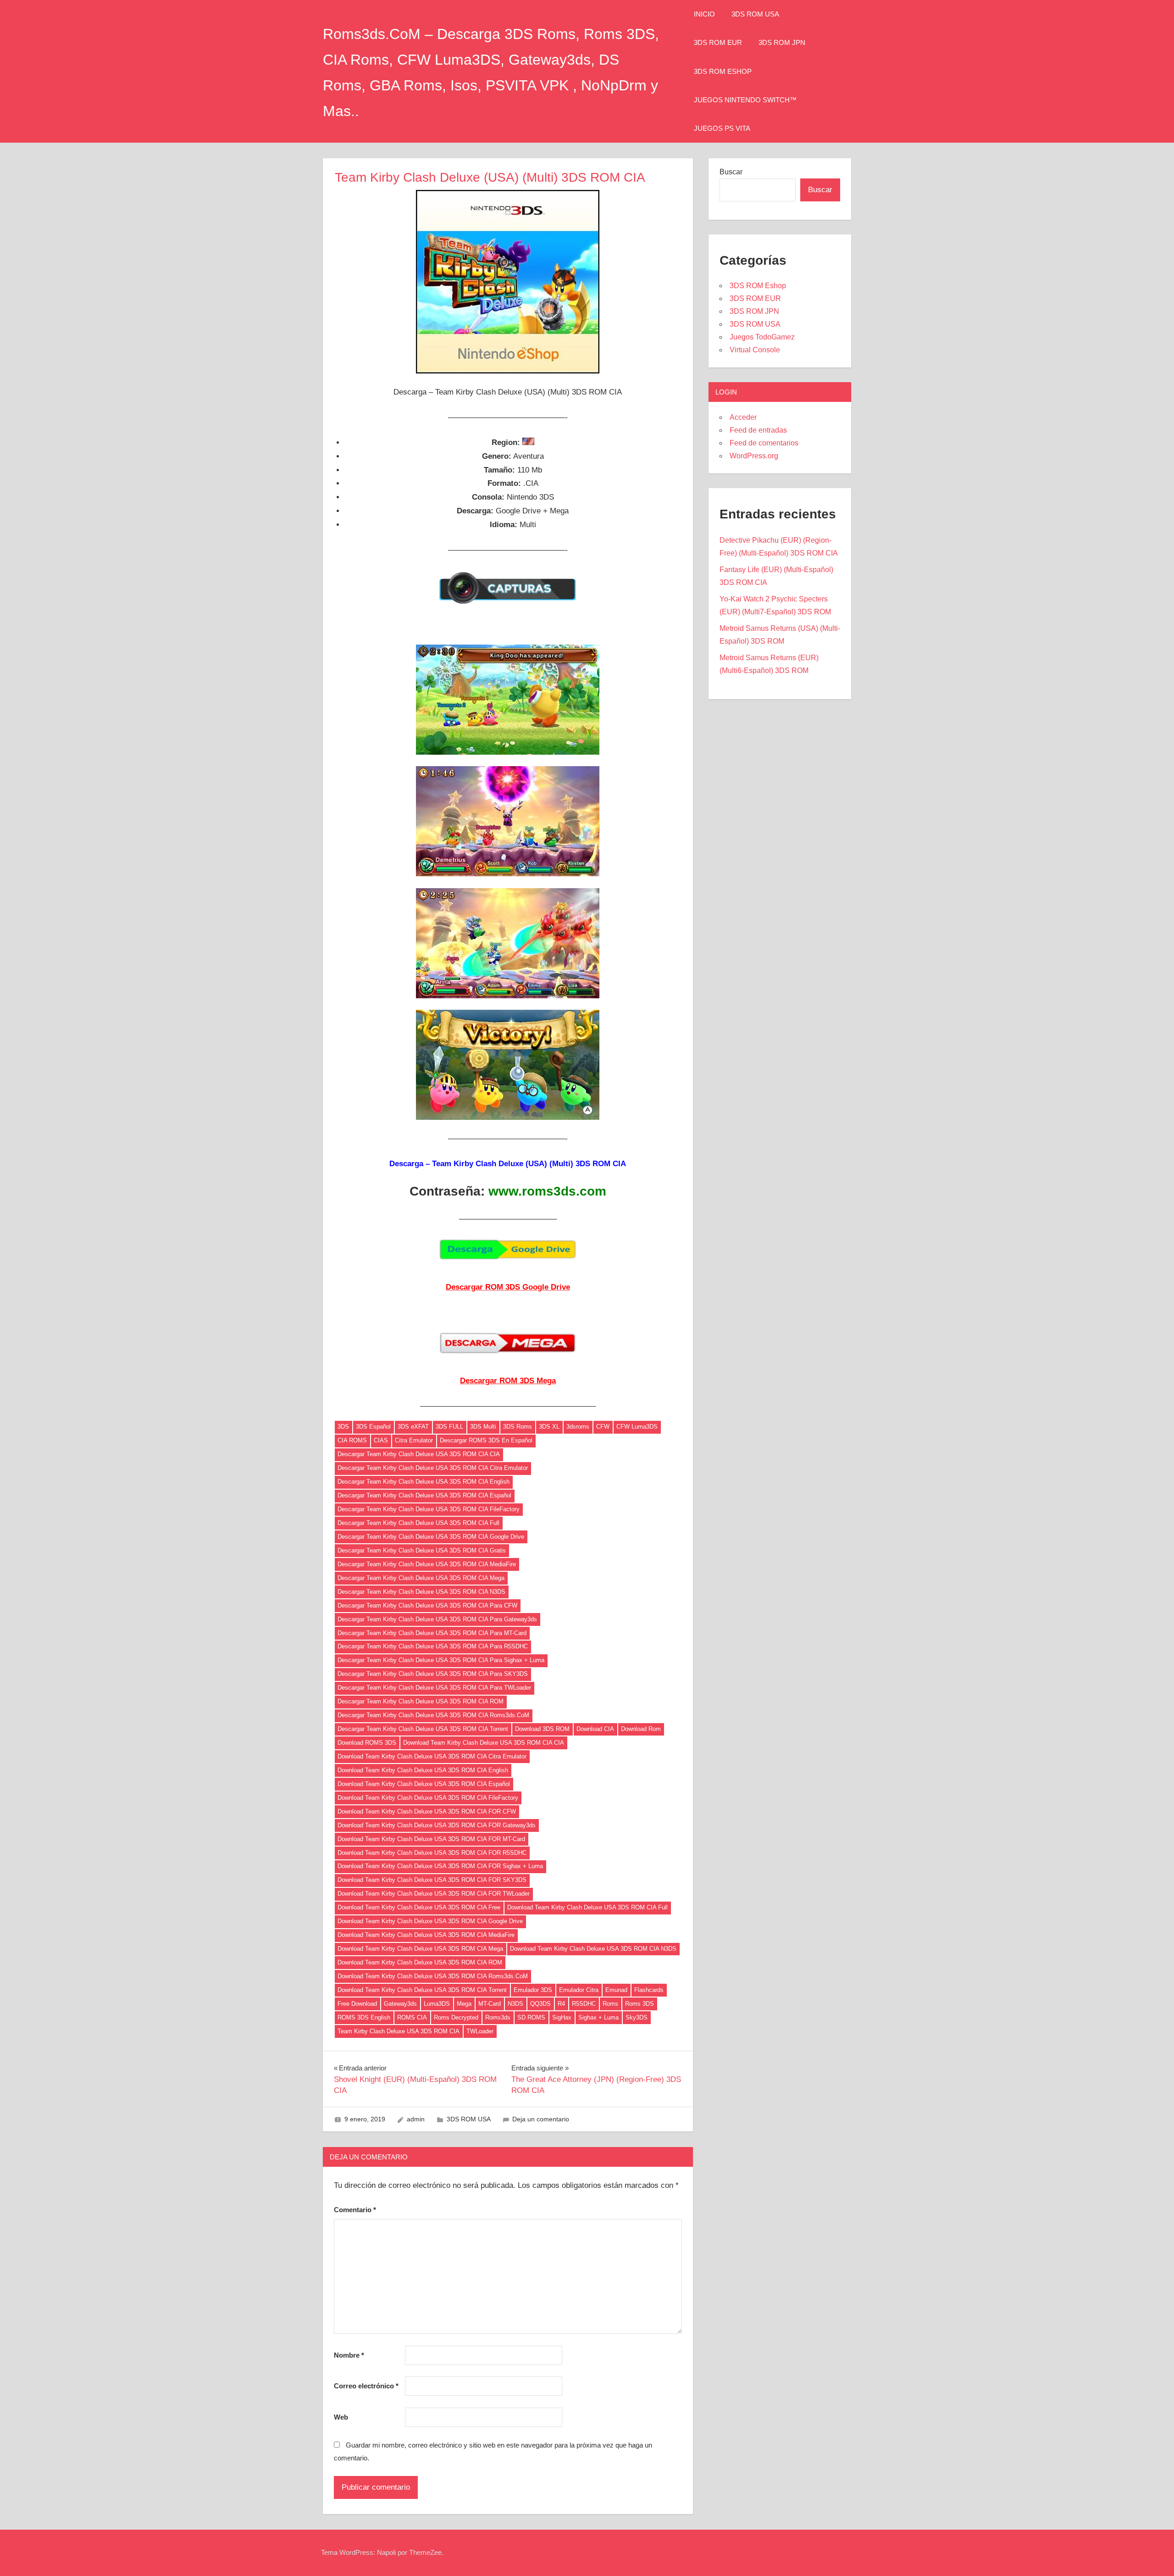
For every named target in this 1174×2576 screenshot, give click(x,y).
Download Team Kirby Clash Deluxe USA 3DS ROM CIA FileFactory (428, 1798)
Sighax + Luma (598, 2017)
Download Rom (641, 1729)
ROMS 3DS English (364, 2017)
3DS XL (549, 1427)
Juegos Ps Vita (722, 128)
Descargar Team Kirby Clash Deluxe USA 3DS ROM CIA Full (418, 1523)
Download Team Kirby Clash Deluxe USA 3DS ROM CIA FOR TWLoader (434, 1894)
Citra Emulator (414, 1440)
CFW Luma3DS (637, 1427)
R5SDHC (584, 2004)
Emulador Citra (579, 1990)
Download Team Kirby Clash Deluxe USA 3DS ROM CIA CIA (484, 1743)
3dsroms (578, 1427)
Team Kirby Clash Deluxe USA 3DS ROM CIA (399, 2031)
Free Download (357, 2004)
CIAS (381, 1440)
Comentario (355, 2210)
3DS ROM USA (755, 14)
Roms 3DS (640, 2004)
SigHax (562, 2017)
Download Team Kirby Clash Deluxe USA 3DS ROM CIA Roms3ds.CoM (433, 1976)
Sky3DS (637, 2017)
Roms (610, 2004)
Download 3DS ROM (542, 1729)
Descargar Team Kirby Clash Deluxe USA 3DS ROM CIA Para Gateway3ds (437, 1619)
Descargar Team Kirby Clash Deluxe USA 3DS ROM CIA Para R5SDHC (433, 1646)
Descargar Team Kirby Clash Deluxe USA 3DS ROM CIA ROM (421, 1701)
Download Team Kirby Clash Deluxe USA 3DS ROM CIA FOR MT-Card (431, 1839)
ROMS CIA (412, 2017)
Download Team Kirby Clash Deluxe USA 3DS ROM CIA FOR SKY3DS (432, 1880)
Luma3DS (437, 2004)
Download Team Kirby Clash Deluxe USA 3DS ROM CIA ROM (420, 1962)
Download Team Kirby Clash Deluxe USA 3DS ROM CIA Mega (420, 1949)
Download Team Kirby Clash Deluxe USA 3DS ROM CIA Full (587, 1907)
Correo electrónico (366, 2386)
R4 (561, 2004)
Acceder (743, 417)
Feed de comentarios (764, 443)
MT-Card (490, 2004)
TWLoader (480, 2031)
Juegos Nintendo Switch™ (745, 100)
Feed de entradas (758, 430)
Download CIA (595, 1729)
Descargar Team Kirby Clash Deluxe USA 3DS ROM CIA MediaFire (427, 1564)
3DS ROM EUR (718, 42)
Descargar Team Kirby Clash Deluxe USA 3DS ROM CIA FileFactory (429, 1509)
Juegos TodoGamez (762, 337)
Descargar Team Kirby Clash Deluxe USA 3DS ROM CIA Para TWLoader (434, 1688)
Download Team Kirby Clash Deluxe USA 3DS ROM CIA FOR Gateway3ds (437, 1825)
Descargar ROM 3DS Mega (508, 1381)
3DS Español (373, 1427)
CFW (603, 1427)
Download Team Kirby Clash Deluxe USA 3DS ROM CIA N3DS (593, 1949)
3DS (343, 1427)
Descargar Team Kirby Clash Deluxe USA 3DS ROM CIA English (424, 1482)
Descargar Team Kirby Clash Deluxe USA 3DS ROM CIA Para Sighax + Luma (441, 1660)
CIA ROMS (352, 1440)
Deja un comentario (541, 2119)
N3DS (515, 2004)
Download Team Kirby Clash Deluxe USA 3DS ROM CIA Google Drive (430, 1921)
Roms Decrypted (456, 2017)
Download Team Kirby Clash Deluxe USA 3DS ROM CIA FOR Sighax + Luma (440, 1866)
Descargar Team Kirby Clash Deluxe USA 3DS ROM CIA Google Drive (431, 1537)
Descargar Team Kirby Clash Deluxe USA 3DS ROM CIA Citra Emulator (433, 1468)
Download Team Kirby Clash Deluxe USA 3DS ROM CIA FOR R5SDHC (432, 1853)
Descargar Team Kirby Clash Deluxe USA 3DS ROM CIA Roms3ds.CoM (433, 1715)
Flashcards (649, 1990)
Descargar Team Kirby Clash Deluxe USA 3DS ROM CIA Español (424, 1495)
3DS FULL (449, 1427)
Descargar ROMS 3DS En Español (486, 1440)
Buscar (731, 172)
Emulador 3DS (533, 1990)
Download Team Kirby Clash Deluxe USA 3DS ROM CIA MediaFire (426, 1935)
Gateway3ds (400, 2004)
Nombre (349, 2355)
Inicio (704, 14)
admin (416, 2119)
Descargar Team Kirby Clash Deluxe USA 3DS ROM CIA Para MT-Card (432, 1633)
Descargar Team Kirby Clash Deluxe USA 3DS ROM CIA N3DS (421, 1592)
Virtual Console (755, 350)
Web (341, 2417)
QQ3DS (540, 2004)
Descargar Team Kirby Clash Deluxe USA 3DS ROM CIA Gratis (422, 1550)
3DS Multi (483, 1427)
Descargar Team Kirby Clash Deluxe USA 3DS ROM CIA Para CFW (427, 1605)
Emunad (616, 1990)
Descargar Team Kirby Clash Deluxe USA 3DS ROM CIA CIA (419, 1454)
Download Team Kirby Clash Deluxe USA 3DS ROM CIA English (423, 1770)
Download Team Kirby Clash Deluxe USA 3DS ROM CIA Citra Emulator (432, 1756)
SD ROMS (531, 2017)
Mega (464, 2004)
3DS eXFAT (413, 1427)
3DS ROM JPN (782, 42)
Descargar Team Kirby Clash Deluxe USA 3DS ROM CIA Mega (421, 1578)
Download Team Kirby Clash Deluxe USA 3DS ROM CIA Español (424, 1784)
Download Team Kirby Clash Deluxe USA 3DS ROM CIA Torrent (422, 1990)
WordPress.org (754, 456)
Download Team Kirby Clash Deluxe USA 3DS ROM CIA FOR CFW (427, 1811)
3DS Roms (518, 1427)
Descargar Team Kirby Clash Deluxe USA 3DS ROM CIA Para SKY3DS (433, 1674)
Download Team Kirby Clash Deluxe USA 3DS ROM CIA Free (419, 1907)
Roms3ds (498, 2017)
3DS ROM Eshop (723, 71)
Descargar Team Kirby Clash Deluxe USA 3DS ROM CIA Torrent (423, 1729)
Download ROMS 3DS (367, 1743)
